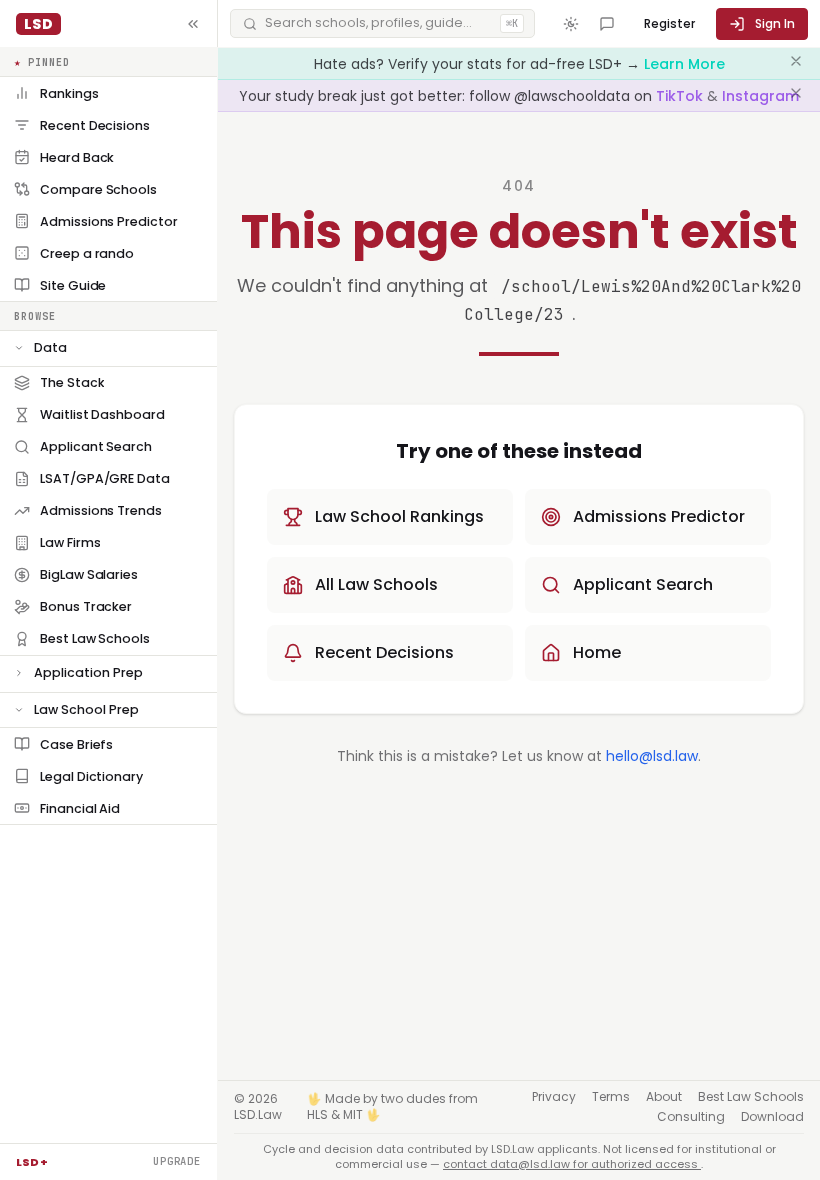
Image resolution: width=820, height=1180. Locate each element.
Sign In (775, 23)
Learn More (684, 64)
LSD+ (32, 1162)
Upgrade (177, 1161)
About (664, 1097)
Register (669, 23)
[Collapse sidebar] (193, 24)
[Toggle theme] (571, 24)
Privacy (554, 1097)
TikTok (681, 96)
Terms (611, 1097)
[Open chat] (607, 24)
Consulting (691, 1117)
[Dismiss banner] (796, 64)
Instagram (760, 96)
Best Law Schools (751, 1097)
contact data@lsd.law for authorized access (572, 1164)
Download (772, 1117)
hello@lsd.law (652, 756)
